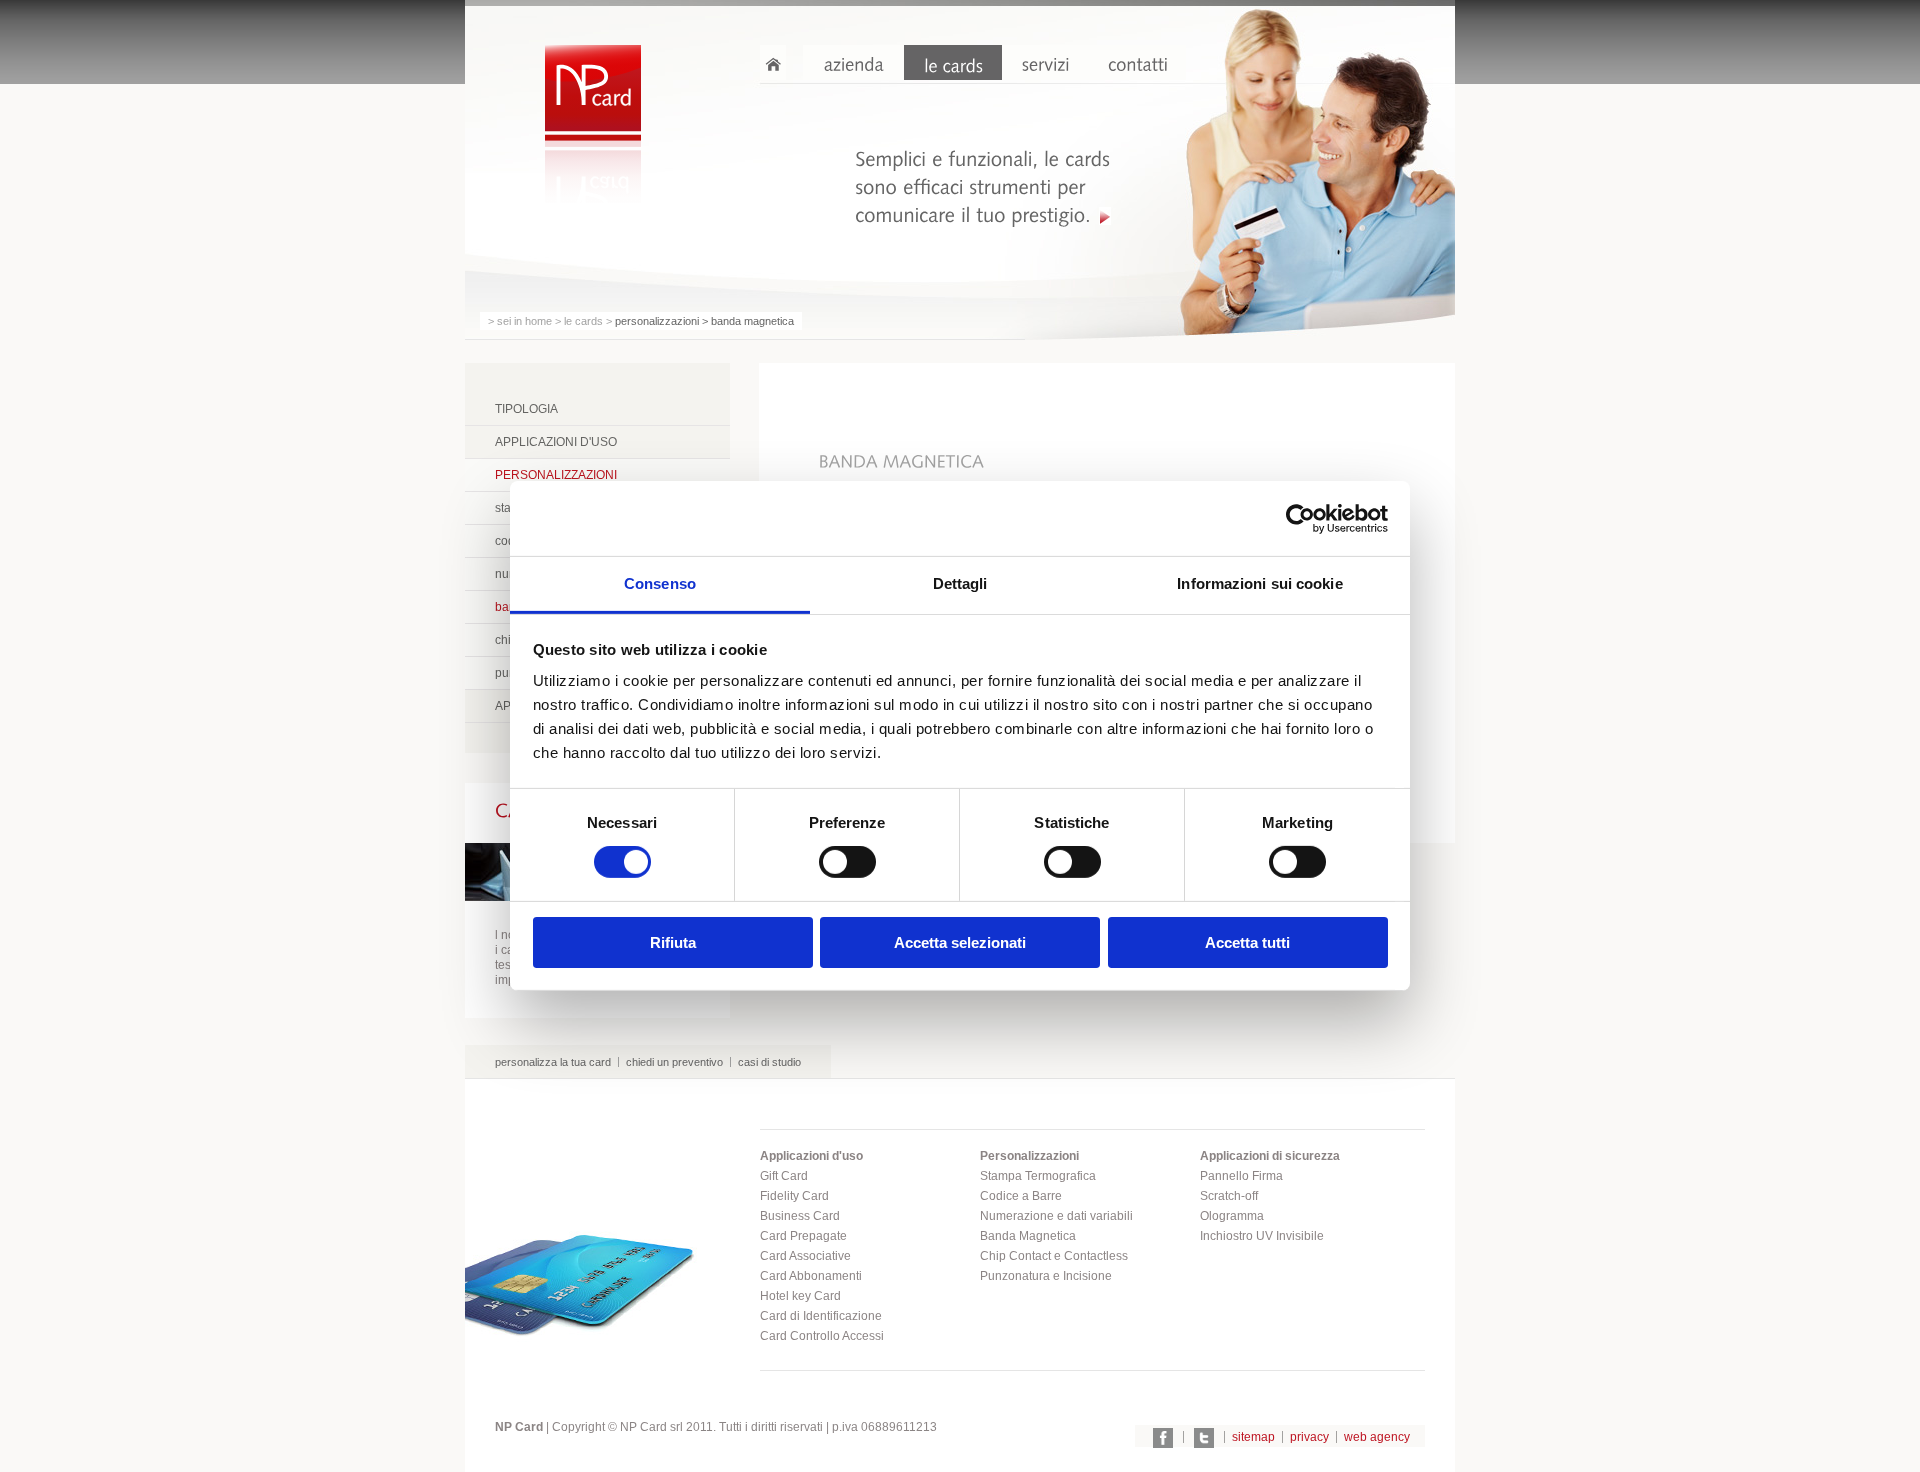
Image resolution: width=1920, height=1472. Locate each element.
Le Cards (953, 62)
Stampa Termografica (1038, 1176)
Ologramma (1232, 1216)
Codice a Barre (1021, 1196)
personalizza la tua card (553, 1062)
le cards (583, 321)
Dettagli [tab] (960, 583)
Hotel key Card (800, 1296)
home (538, 321)
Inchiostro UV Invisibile (1262, 1236)
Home (773, 62)
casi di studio (769, 1062)
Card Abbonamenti (811, 1276)
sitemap (1253, 1437)
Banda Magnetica (1028, 1236)
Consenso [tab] (660, 583)
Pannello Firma (1241, 1176)
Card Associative (805, 1256)
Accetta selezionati (960, 942)
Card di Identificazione (821, 1316)
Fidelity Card (794, 1196)
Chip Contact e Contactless (1054, 1256)
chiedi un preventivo (674, 1062)
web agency (1377, 1437)
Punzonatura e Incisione (1046, 1276)
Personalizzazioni (556, 475)
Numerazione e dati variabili (1056, 1216)
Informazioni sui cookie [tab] (1259, 583)
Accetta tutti (1247, 942)
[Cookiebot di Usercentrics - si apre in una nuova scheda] (1300, 518)
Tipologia (526, 409)
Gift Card (784, 1176)
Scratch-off (1229, 1196)
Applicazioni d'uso (556, 442)
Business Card (800, 1216)
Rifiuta (673, 942)
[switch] (847, 862)
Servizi (1045, 62)
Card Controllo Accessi (822, 1336)
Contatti (1137, 62)
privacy (1309, 1437)
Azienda (853, 62)
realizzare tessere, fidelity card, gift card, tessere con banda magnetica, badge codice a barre (593, 94)
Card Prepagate (803, 1236)
